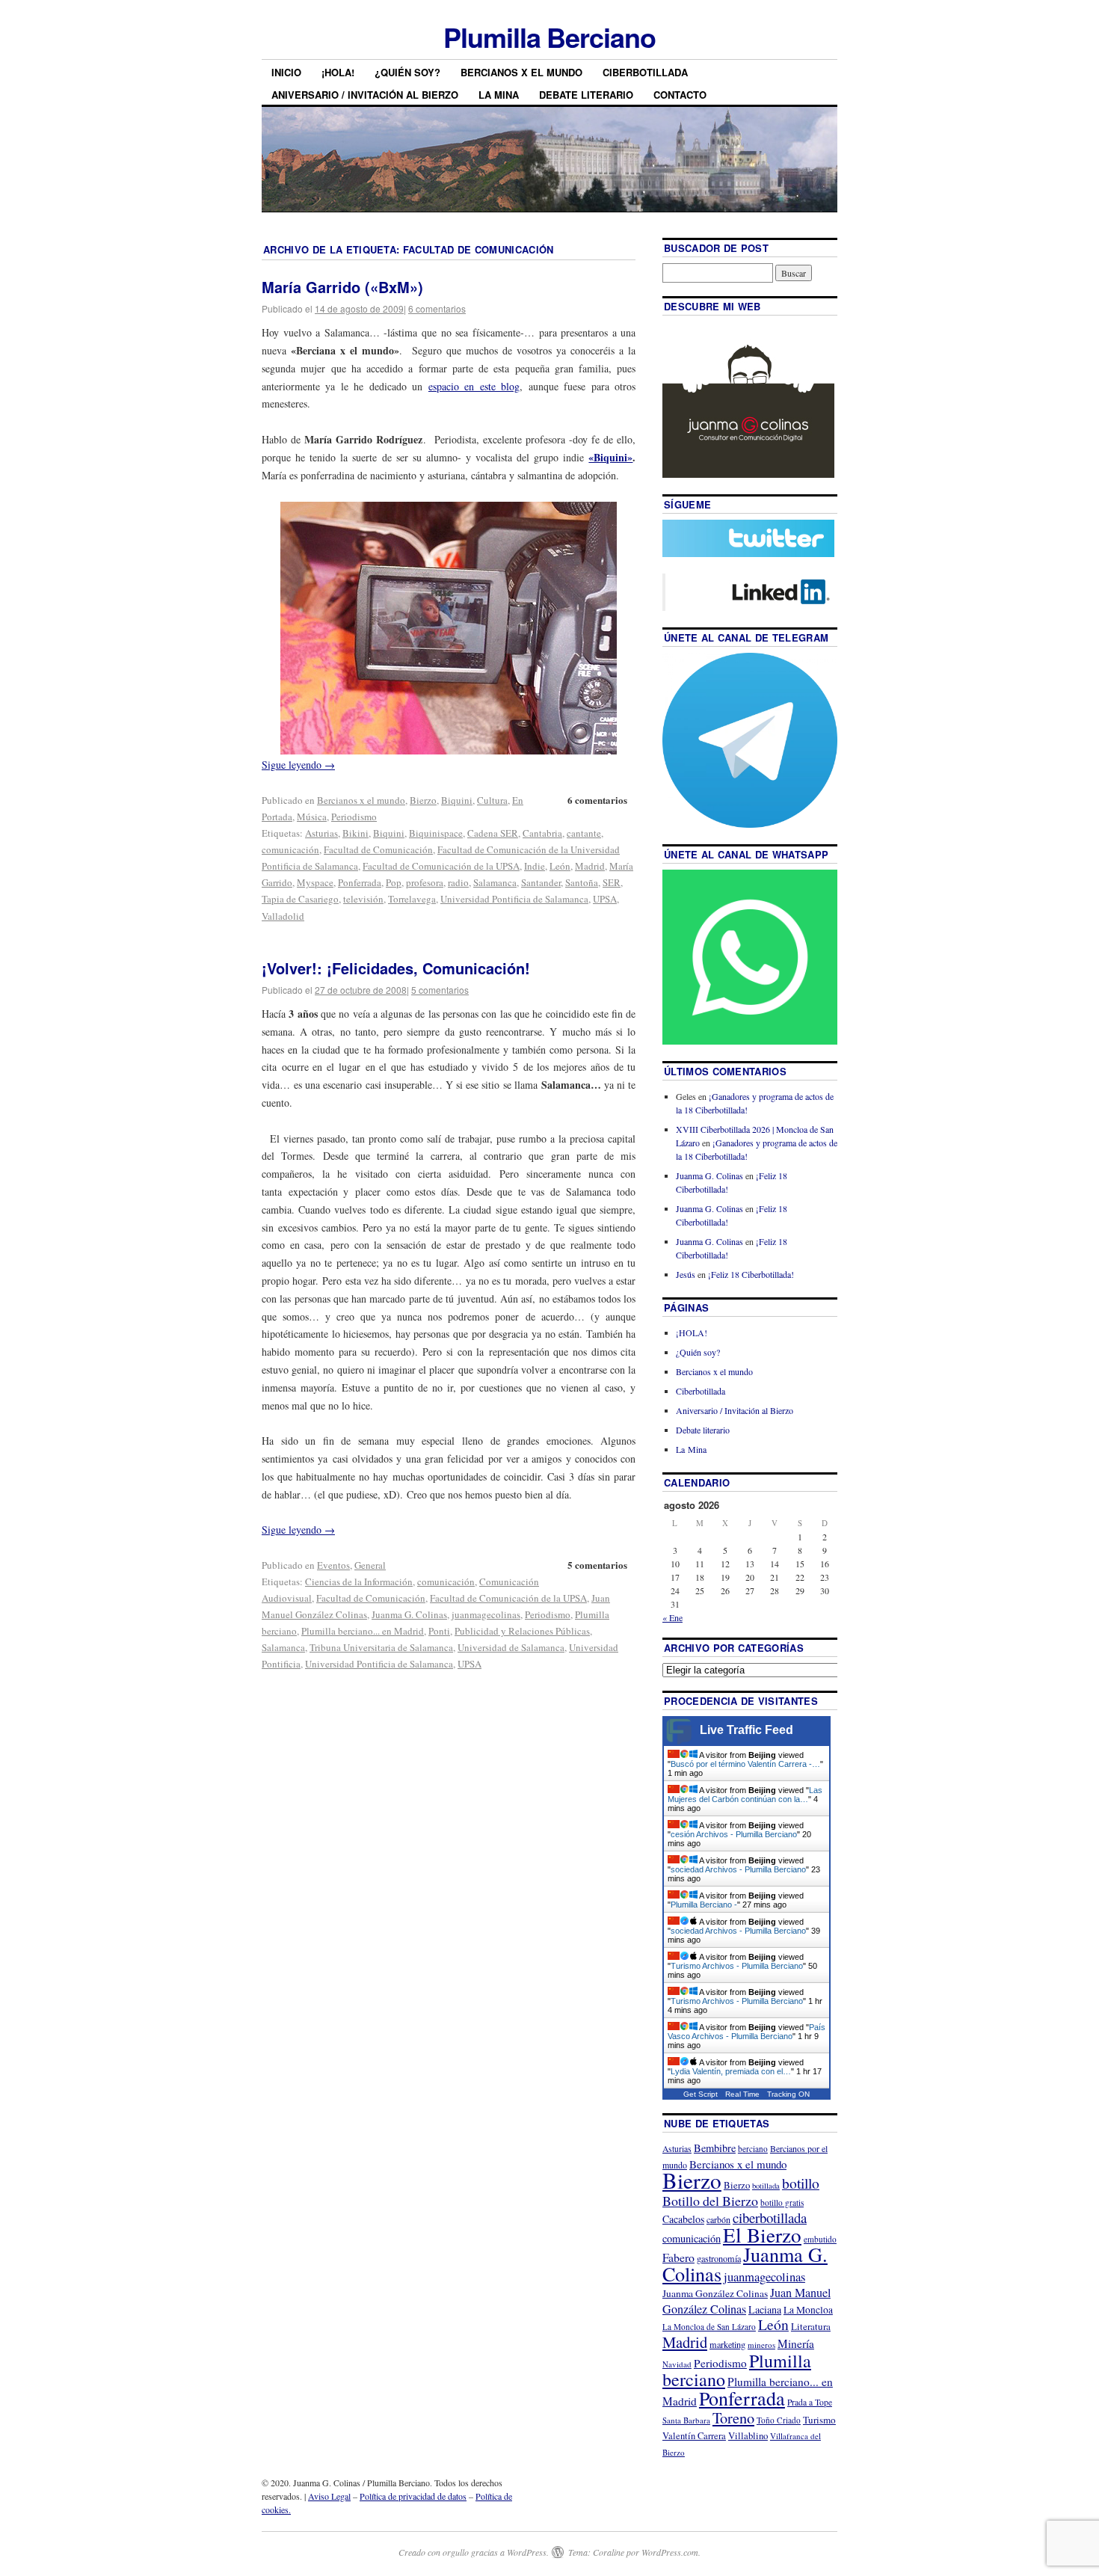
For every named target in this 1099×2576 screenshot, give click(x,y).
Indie (535, 866)
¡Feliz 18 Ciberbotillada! (751, 1274)
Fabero (678, 2257)
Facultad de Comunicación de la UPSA (441, 866)
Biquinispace (436, 833)
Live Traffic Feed (746, 1730)
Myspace (315, 882)
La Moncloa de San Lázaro (709, 2327)
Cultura (492, 800)
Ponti (439, 1631)
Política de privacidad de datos (413, 2496)
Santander (541, 882)
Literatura (811, 2326)
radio (458, 882)
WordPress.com (670, 2552)
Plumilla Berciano (549, 37)
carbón (718, 2219)
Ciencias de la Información (359, 1581)
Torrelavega (412, 899)
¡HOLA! (338, 72)
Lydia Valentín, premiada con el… (731, 2071)
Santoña (582, 882)
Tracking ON (788, 2094)
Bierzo (423, 800)
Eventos (333, 1565)
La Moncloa (808, 2310)
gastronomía (719, 2258)
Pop (394, 882)
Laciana (765, 2309)
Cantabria (542, 833)
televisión (363, 899)
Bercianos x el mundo (521, 72)
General (370, 1565)
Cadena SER (493, 833)
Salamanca (495, 882)
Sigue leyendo (298, 765)
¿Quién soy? (407, 72)
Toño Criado (779, 2420)
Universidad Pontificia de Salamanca (514, 899)
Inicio (286, 72)
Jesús (686, 1274)
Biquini (457, 800)
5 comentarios (440, 990)
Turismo (819, 2420)
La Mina (499, 95)
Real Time (742, 2094)
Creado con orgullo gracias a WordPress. (474, 2552)
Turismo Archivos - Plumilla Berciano (737, 1966)
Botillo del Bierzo (710, 2201)
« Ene (672, 1617)
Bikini (355, 833)
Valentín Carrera (694, 2436)
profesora (425, 882)
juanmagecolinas (486, 1614)
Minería (796, 2343)
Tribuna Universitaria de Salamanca (381, 1647)
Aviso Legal (329, 2496)
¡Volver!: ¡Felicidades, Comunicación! (396, 968)
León (560, 866)
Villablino (748, 2435)
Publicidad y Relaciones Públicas (522, 1631)
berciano (753, 2149)
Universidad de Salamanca (511, 1647)
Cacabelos (683, 2219)
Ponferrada (360, 882)
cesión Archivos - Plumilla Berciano (734, 1834)
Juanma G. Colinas (409, 1614)
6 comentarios (437, 308)
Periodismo (354, 817)
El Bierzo (762, 2235)
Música (312, 817)
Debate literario (586, 95)
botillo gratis (782, 2202)
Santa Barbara (686, 2420)
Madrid (590, 866)
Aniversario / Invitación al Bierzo (365, 95)
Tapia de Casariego (300, 899)
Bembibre (715, 2148)
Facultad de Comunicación (378, 849)
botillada (766, 2186)
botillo (801, 2183)
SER (612, 882)
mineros (761, 2345)
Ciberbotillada (645, 72)
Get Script (701, 2094)
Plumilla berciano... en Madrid (363, 1631)
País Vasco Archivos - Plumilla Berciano (746, 2032)
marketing (727, 2344)
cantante (584, 833)
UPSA (605, 899)
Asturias (321, 833)
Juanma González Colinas (715, 2293)
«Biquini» (610, 457)
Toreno (733, 2417)
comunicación (290, 849)
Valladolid (283, 916)
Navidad (677, 2364)
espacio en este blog (474, 386)
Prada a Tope (810, 2402)
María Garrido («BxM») (342, 287)
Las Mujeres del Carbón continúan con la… (745, 1795)
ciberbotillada (770, 2217)
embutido (820, 2239)
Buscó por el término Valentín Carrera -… (745, 1764)
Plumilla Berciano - (704, 1905)
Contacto (680, 95)
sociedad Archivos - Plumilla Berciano (738, 1869)
